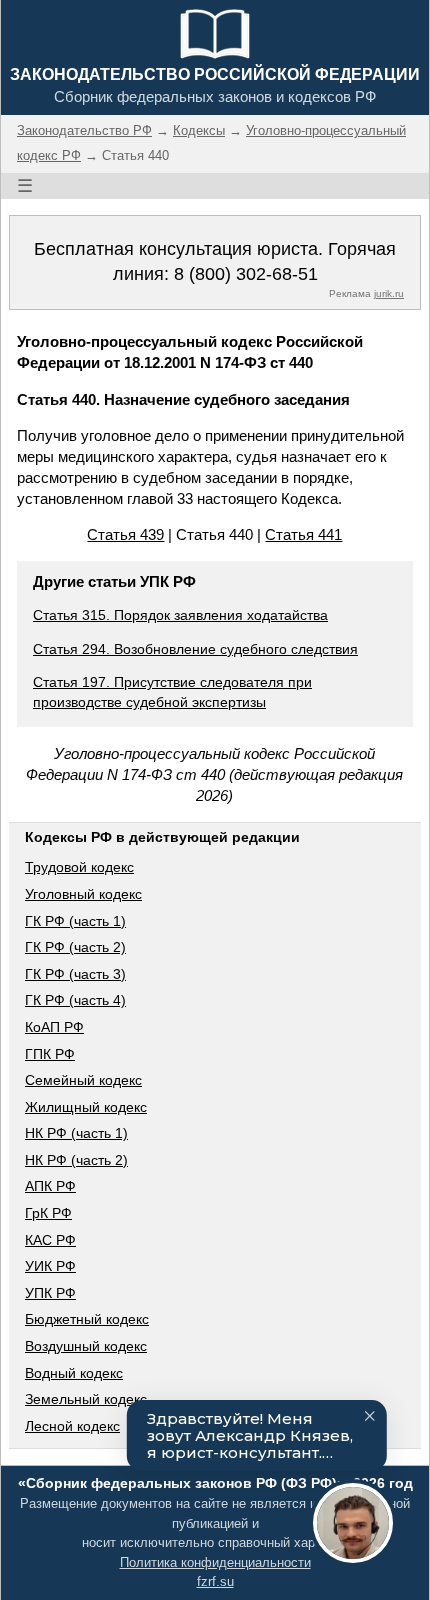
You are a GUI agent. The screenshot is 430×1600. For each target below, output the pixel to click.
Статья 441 (303, 534)
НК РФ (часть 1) (76, 1133)
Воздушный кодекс (86, 1346)
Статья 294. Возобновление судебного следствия (195, 649)
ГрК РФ (48, 1213)
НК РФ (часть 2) (76, 1160)
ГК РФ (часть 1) (75, 921)
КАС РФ (50, 1240)
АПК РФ (50, 1186)
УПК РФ (50, 1293)
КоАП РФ (54, 1027)
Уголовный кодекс (83, 894)
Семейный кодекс (83, 1080)
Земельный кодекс (86, 1399)
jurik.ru (389, 293)
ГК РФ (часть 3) (75, 974)
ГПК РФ (50, 1054)
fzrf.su (215, 1581)
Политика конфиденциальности (215, 1562)
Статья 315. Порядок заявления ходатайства (180, 615)
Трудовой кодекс (79, 867)
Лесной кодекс (72, 1426)
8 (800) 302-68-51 (246, 274)
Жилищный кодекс (86, 1107)
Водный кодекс (74, 1373)
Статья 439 (125, 534)
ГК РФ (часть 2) (75, 947)
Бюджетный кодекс (87, 1319)
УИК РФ (50, 1266)
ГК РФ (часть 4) (75, 1000)
